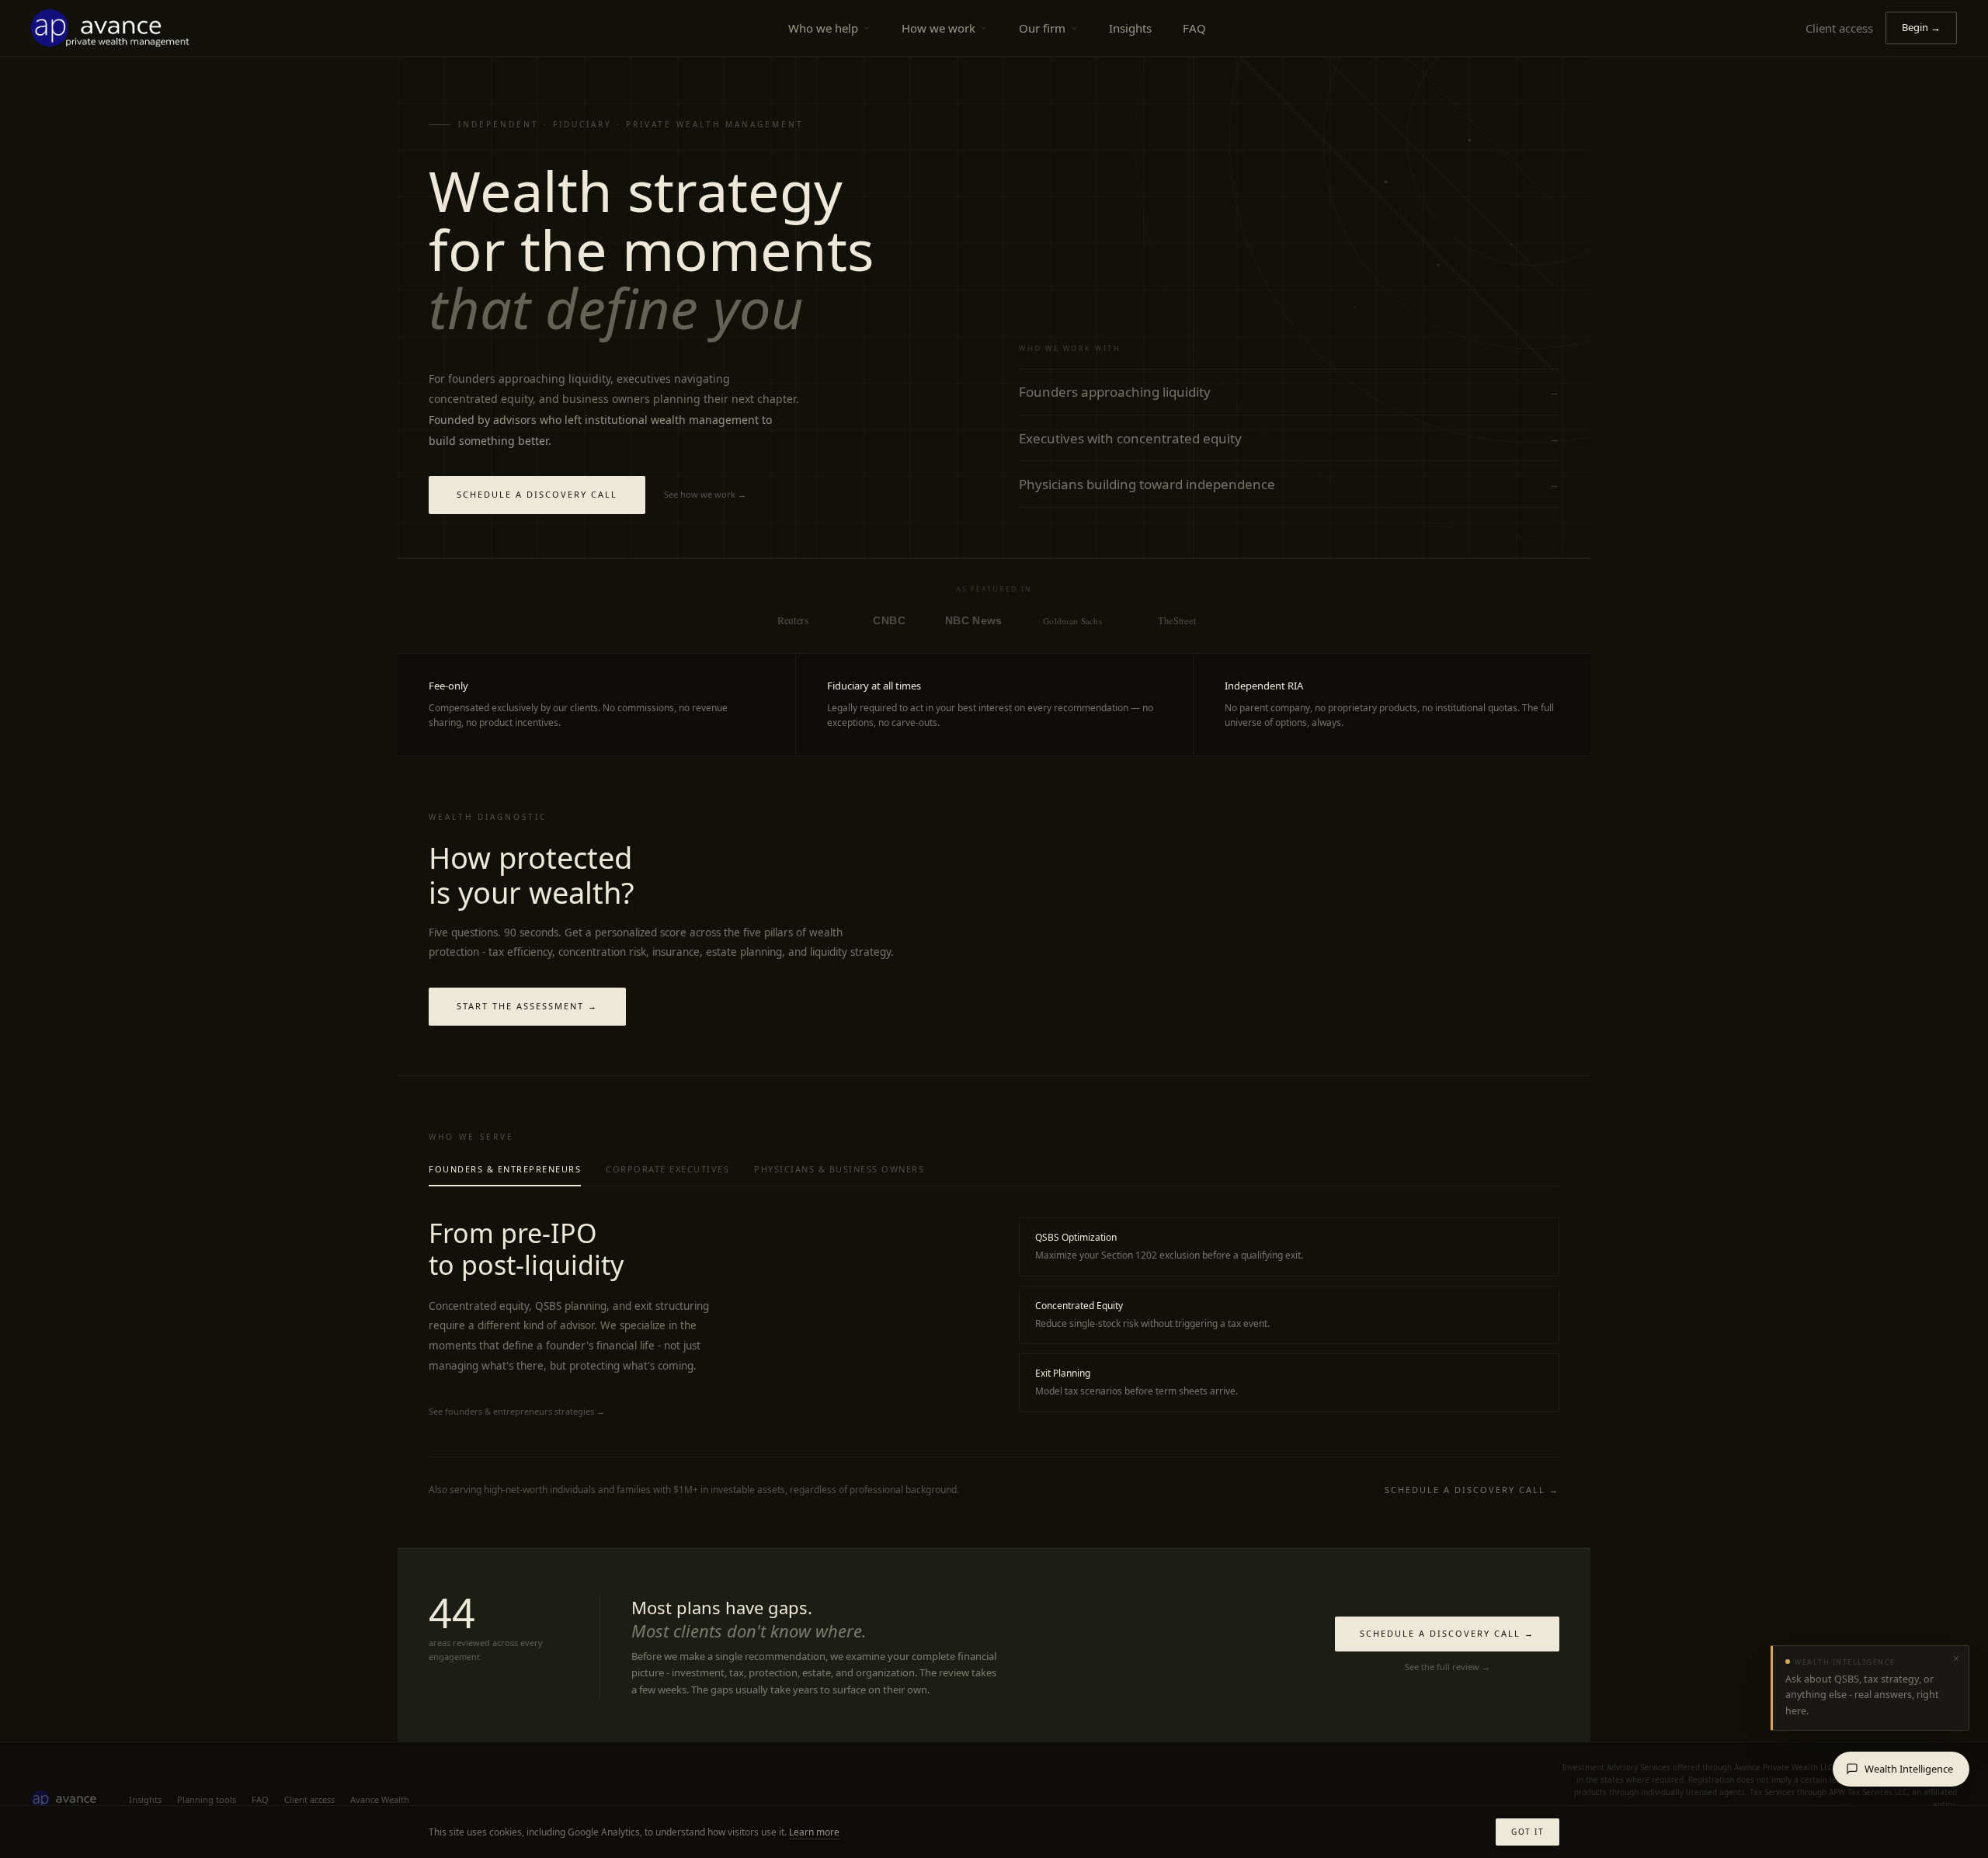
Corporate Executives (667, 1169)
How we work (938, 28)
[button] (1870, 1688)
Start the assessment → (527, 1006)
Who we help (823, 28)
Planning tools (207, 1799)
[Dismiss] (1956, 1658)
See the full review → (1448, 1667)
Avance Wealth (380, 1799)
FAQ (1194, 28)
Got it (1527, 1832)
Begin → (1921, 27)
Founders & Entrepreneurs (505, 1169)
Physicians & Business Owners (839, 1169)
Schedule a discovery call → (1472, 1490)
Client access (1839, 28)
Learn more (814, 1832)
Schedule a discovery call (537, 494)
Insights (1130, 28)
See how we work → (705, 494)
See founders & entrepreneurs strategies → (517, 1411)
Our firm (1042, 28)
